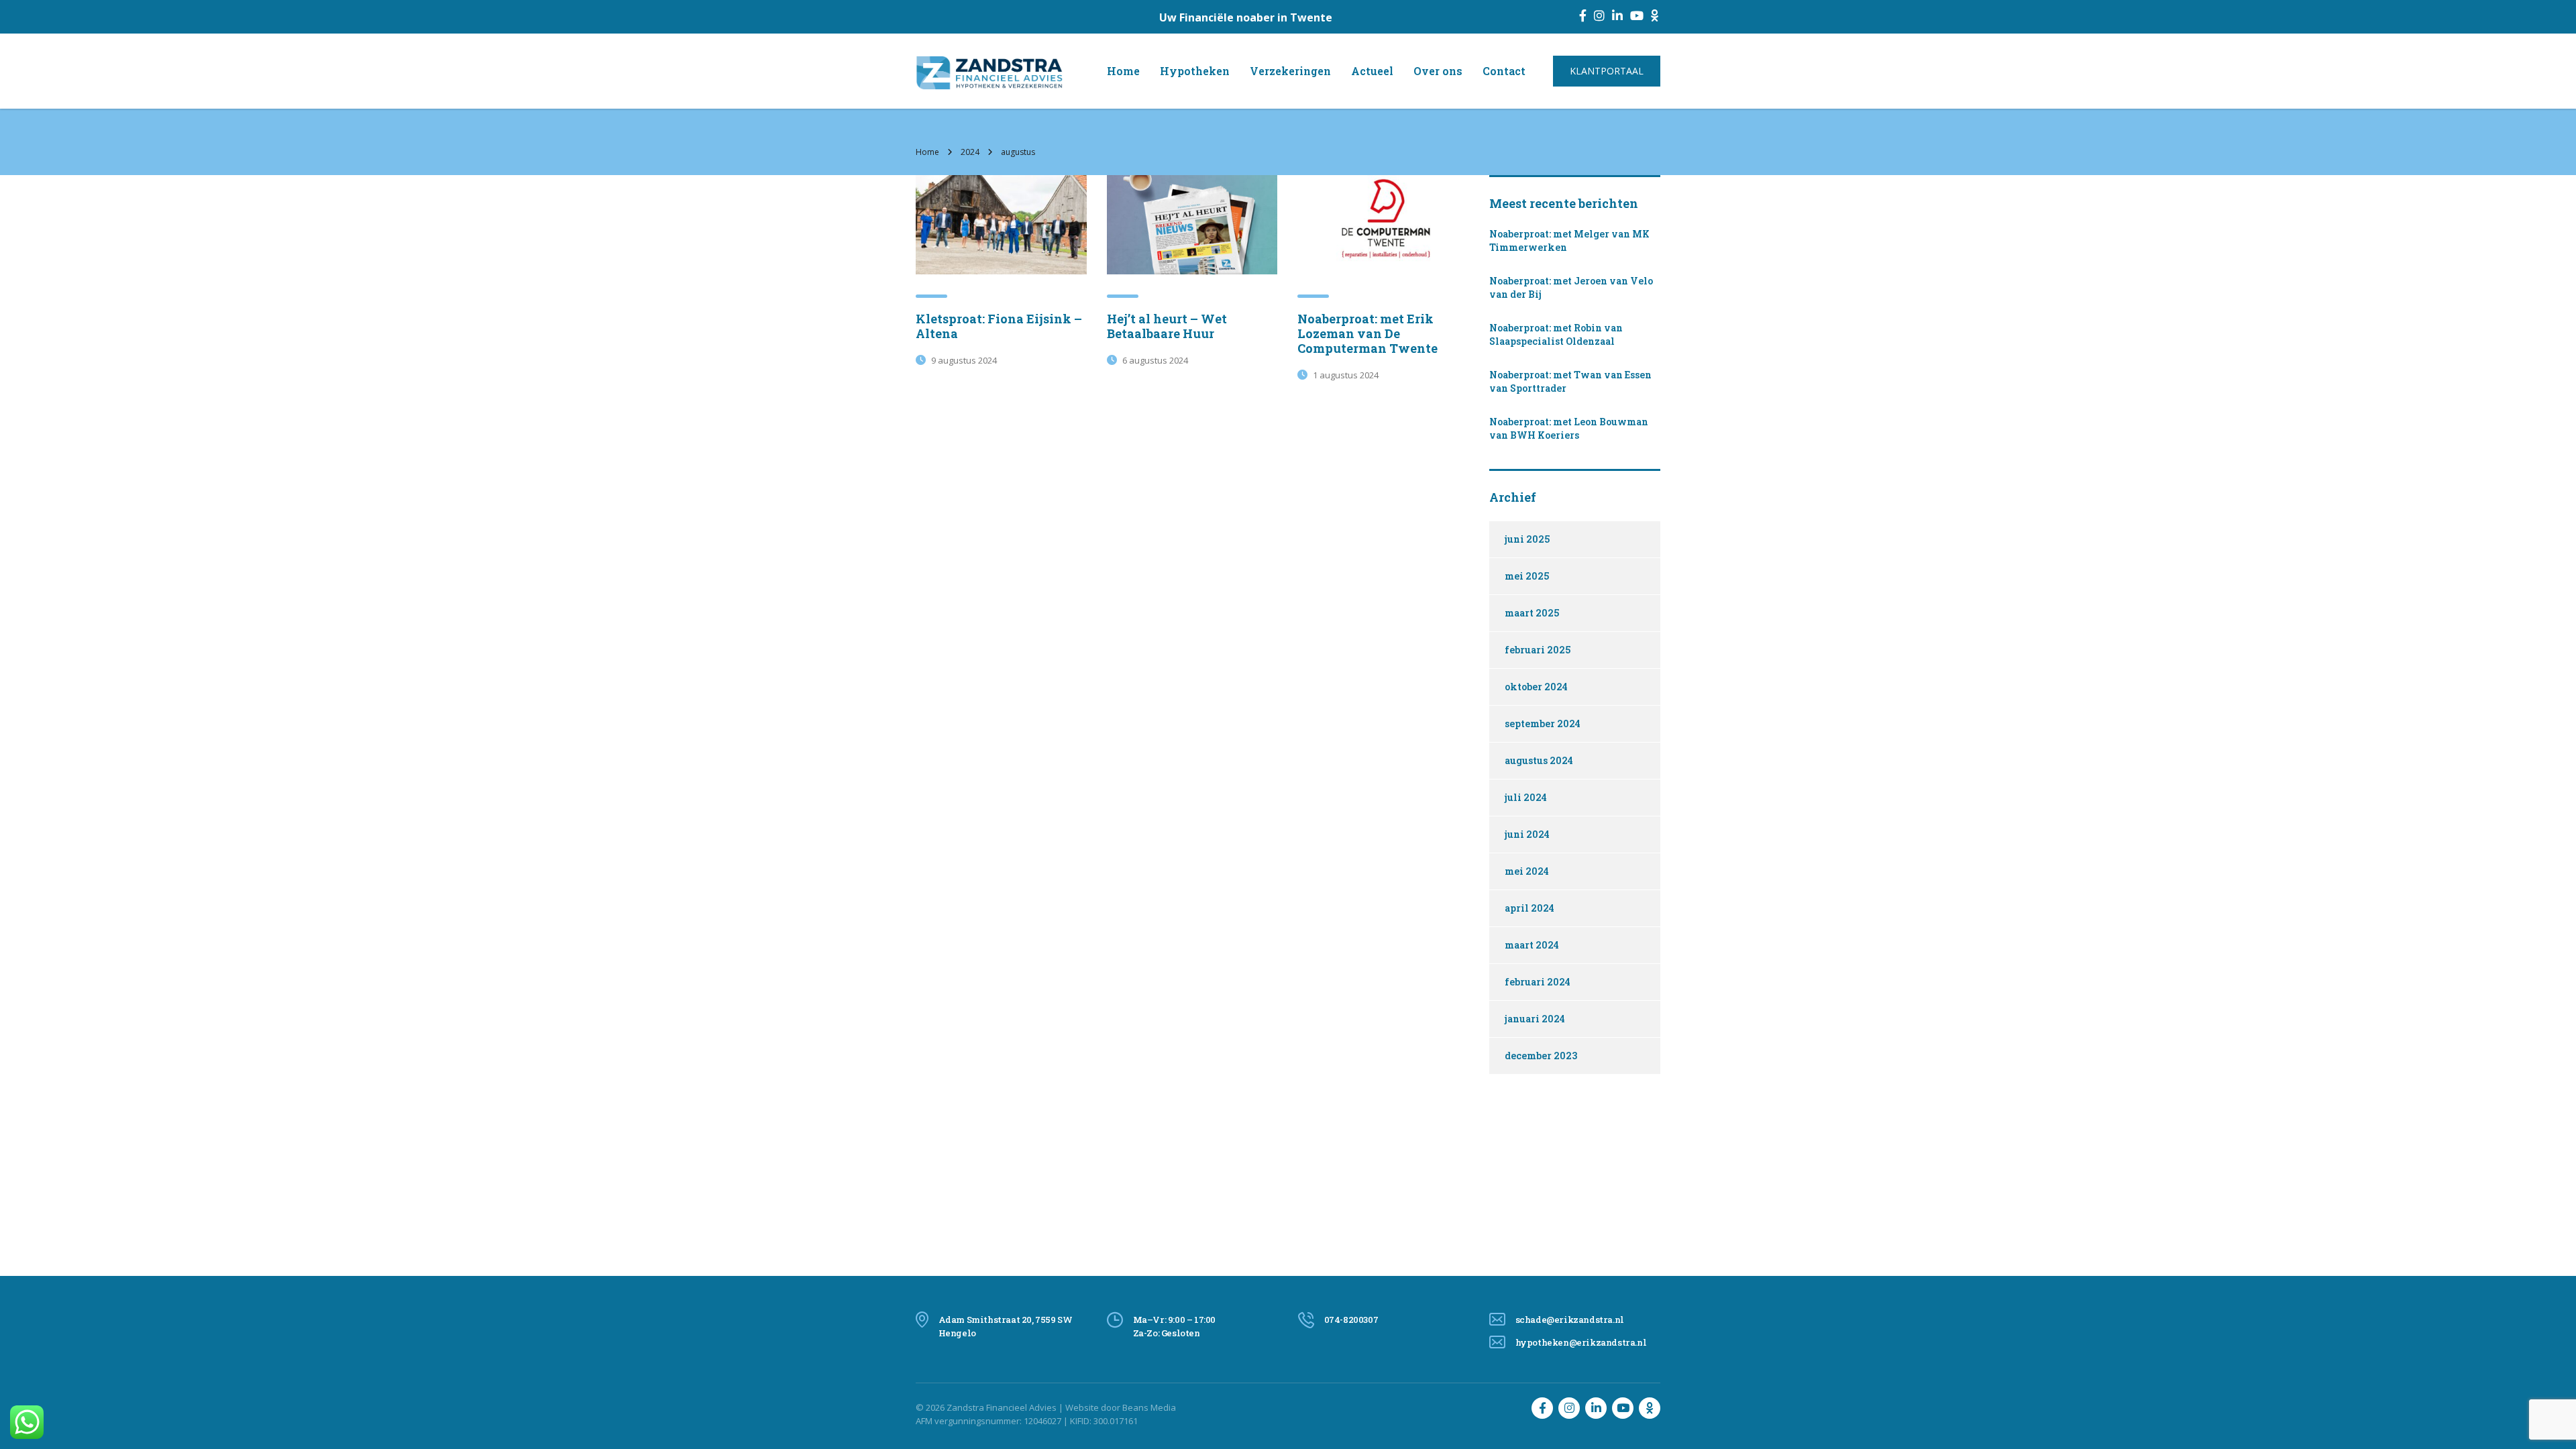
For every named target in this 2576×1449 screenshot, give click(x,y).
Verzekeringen (1290, 71)
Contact (1504, 71)
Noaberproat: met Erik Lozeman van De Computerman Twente (1367, 333)
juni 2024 (1527, 834)
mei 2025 (1527, 576)
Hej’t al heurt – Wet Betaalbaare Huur (1167, 326)
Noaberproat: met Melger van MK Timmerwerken (1569, 240)
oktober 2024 (1536, 687)
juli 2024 (1526, 797)
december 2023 (1541, 1056)
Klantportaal (1607, 71)
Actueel (1372, 71)
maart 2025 (1532, 613)
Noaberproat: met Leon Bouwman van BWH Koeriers (1569, 428)
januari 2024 (1535, 1019)
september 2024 (1543, 723)
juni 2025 (1527, 539)
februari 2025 (1538, 650)
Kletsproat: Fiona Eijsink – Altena (999, 326)
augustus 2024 (1539, 760)
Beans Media (1149, 1407)
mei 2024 (1527, 871)
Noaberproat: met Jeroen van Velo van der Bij (1571, 287)
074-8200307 (1351, 1320)
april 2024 (1529, 908)
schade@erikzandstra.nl (1570, 1320)
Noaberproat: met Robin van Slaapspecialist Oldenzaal (1556, 334)
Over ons (1438, 71)
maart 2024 (1532, 945)
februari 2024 (1538, 982)
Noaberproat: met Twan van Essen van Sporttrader (1570, 381)
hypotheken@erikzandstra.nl (1581, 1342)
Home (1123, 71)
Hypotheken (1195, 71)
